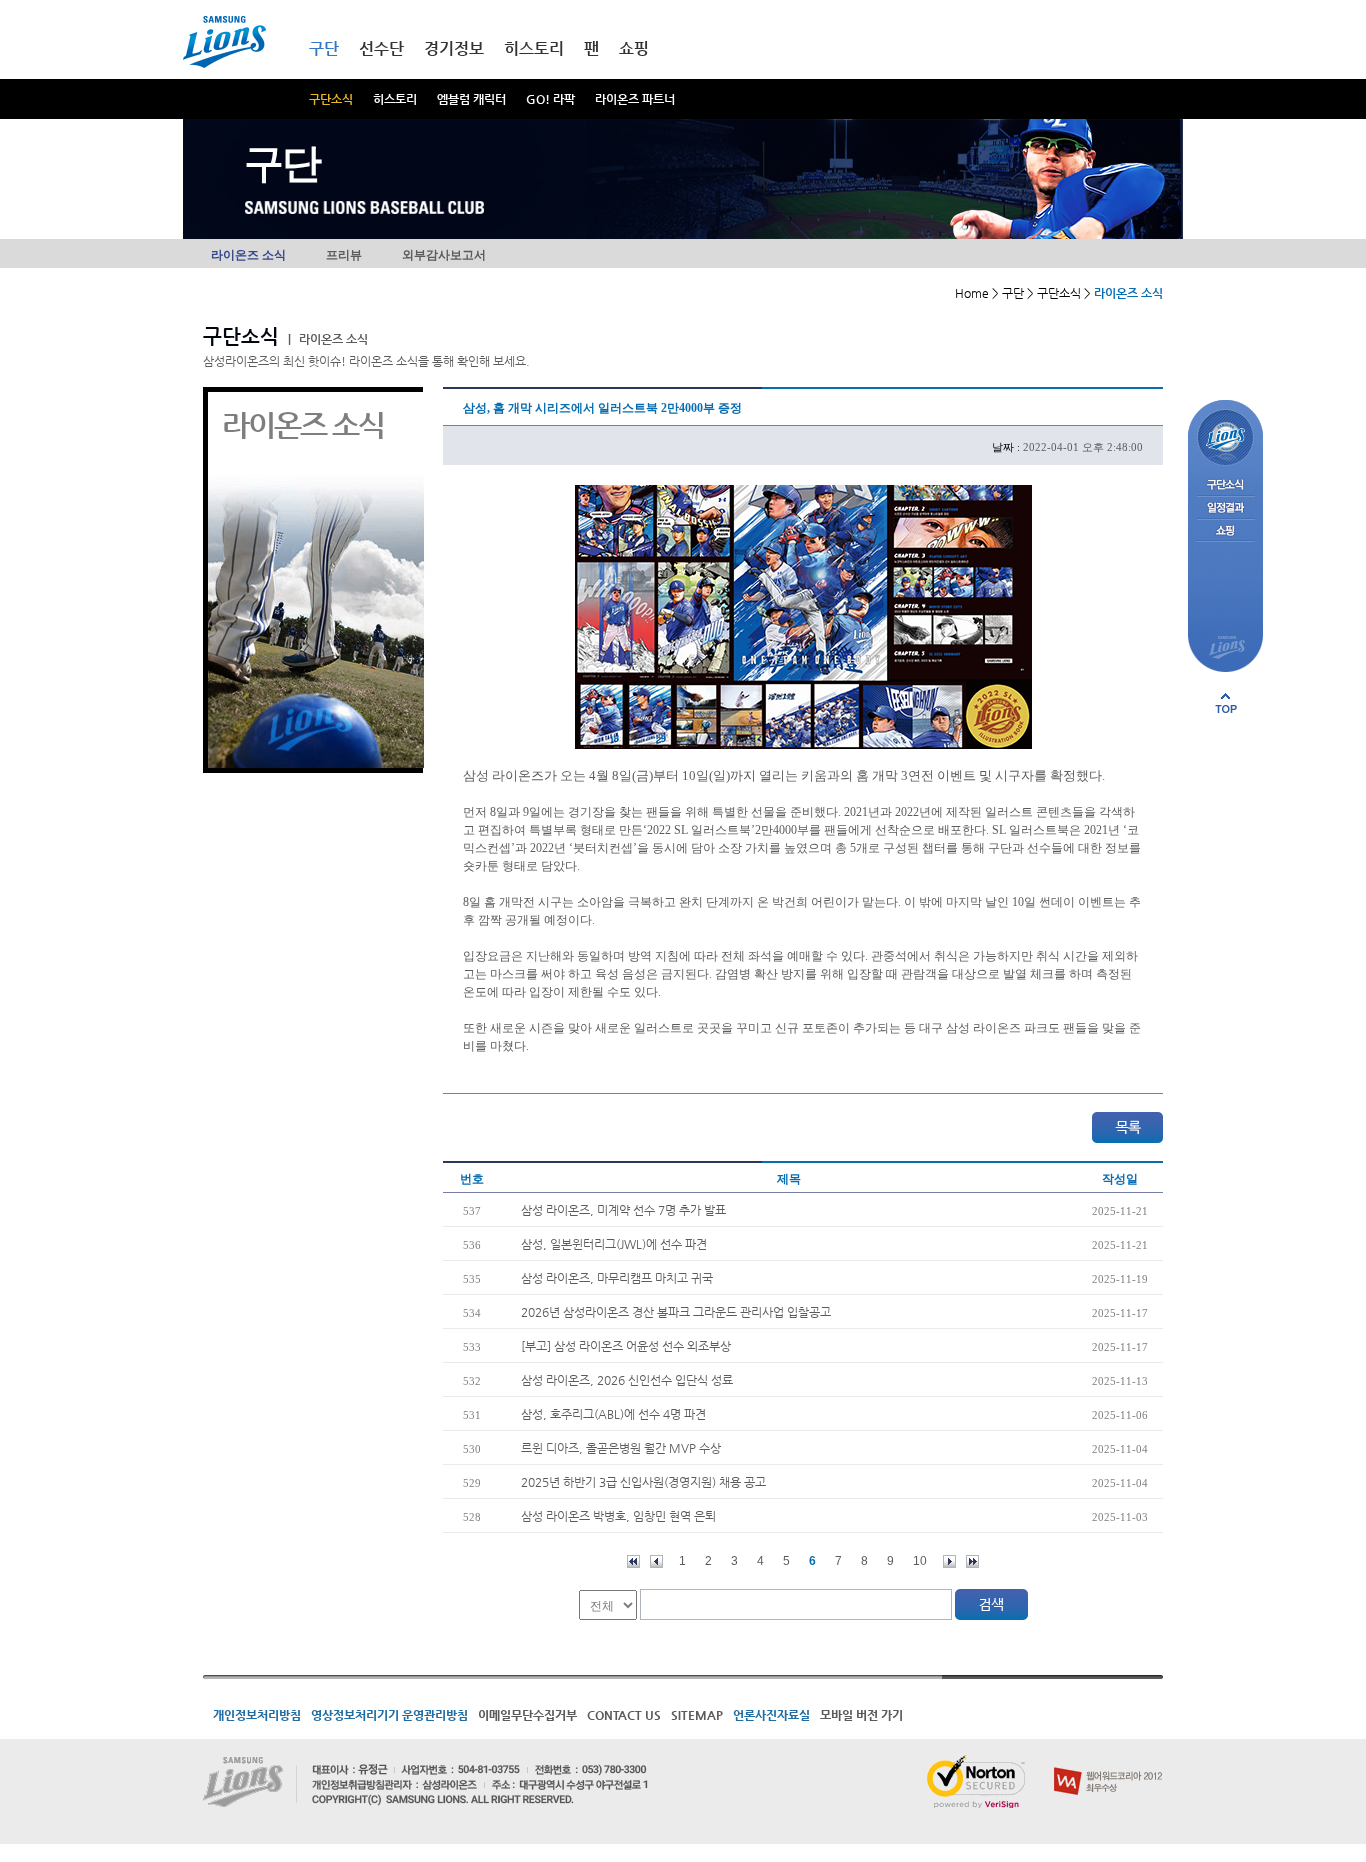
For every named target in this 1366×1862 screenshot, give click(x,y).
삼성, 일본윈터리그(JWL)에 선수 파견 (614, 1244)
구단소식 (331, 99)
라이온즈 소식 (248, 255)
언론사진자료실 (771, 1715)
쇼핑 (634, 48)
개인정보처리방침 (257, 1715)
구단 (324, 48)
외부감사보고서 (444, 255)
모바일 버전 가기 (861, 1715)
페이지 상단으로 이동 (1226, 703)
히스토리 (395, 99)
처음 (633, 1561)
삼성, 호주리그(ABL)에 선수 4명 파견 (613, 1414)
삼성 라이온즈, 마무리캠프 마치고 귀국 (617, 1278)
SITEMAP (697, 1715)
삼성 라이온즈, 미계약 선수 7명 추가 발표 (623, 1210)
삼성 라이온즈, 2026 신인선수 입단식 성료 (627, 1380)
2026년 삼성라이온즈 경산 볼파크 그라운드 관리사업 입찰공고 (676, 1312)
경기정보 (454, 48)
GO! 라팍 (550, 99)
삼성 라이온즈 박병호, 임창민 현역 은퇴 (618, 1516)
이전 (656, 1561)
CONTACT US (624, 1715)
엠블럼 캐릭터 (471, 99)
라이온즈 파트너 (635, 99)
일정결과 (1225, 508)
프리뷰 (344, 255)
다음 (949, 1561)
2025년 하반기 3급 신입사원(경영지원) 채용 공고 (643, 1482)
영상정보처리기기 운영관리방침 (389, 1715)
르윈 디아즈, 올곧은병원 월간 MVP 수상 (621, 1448)
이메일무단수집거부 (527, 1715)
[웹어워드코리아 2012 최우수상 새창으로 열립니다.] (1108, 1763)
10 (920, 1561)
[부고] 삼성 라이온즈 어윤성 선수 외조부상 (626, 1346)
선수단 (381, 48)
